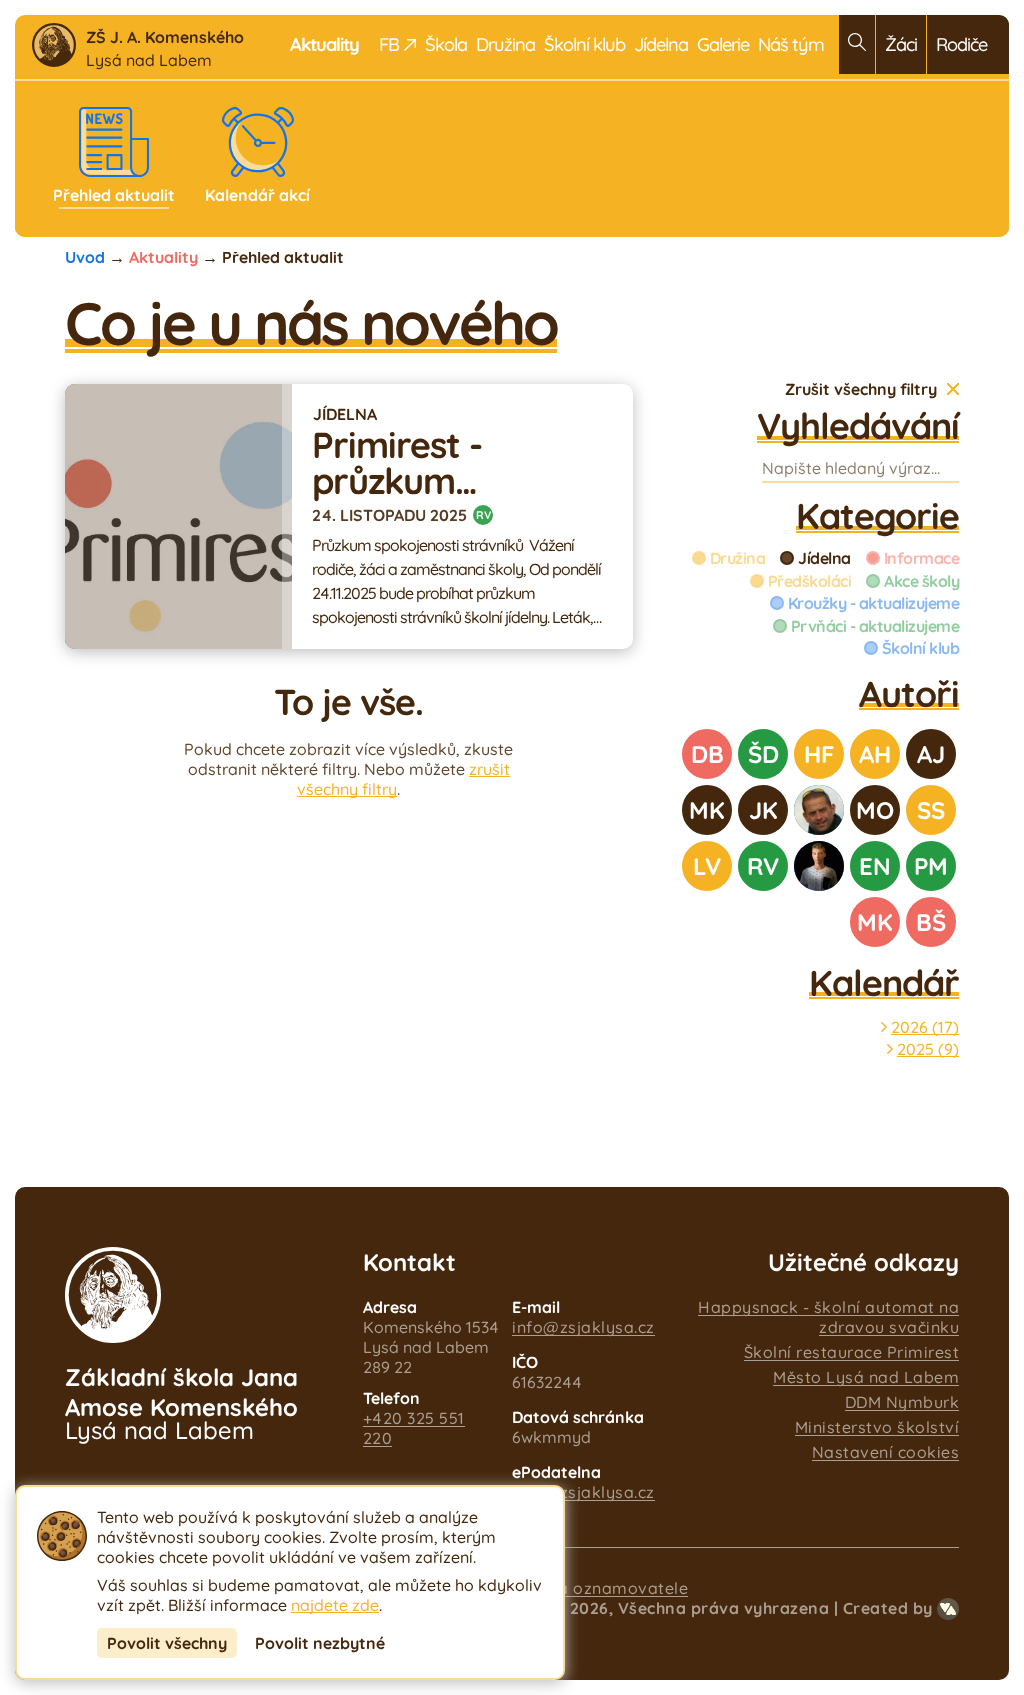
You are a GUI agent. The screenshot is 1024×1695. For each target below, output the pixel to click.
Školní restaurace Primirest (852, 1352)
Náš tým (791, 44)
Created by (888, 1608)
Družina (505, 44)
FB (389, 44)
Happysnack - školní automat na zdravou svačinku (828, 1317)
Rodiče (961, 44)
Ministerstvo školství (877, 1427)
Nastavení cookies (886, 1452)
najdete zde (335, 1605)
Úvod (85, 257)
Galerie (723, 44)
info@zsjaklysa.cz (583, 1327)
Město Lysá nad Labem (866, 1377)
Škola (446, 44)
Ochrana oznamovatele (594, 1588)
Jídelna (661, 44)
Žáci (901, 44)
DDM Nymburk (902, 1402)
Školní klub (584, 44)
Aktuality (163, 257)
